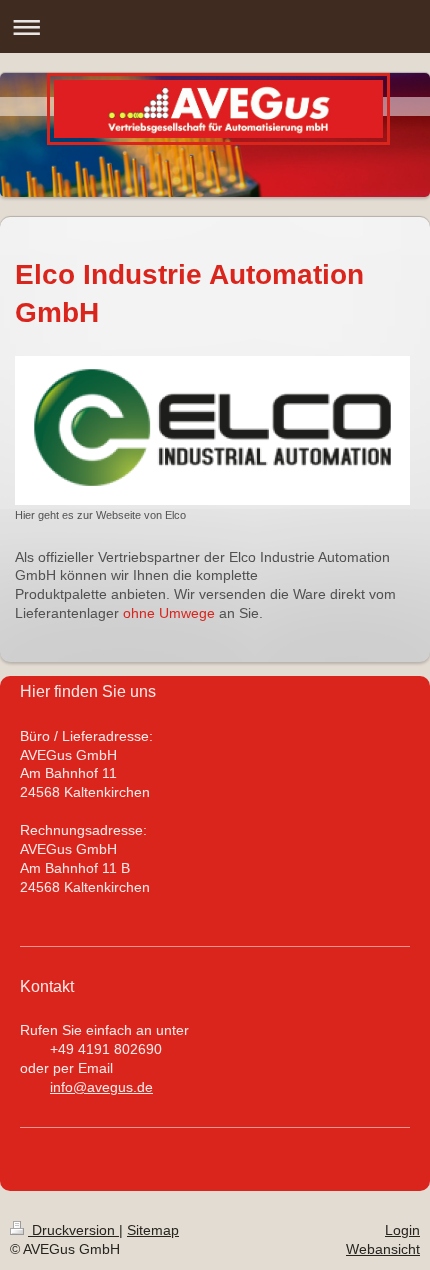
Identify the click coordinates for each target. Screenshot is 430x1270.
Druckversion (73, 1230)
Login (402, 1230)
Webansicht (383, 1249)
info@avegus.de (101, 1087)
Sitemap (153, 1230)
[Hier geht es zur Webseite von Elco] (212, 430)
